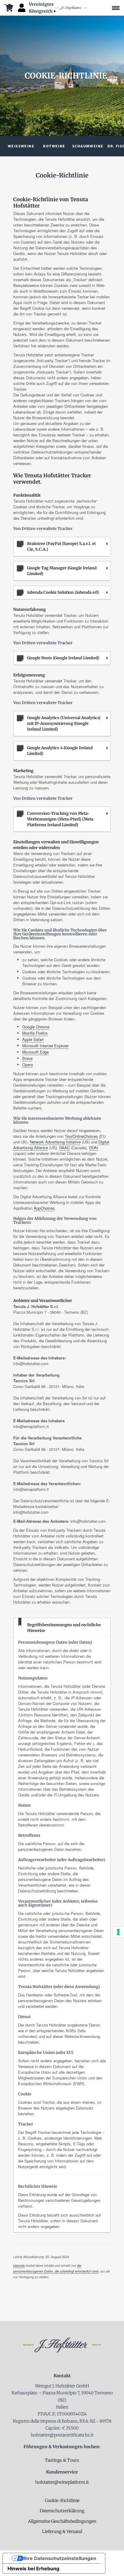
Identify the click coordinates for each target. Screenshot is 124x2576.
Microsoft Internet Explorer (45, 1046)
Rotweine (54, 146)
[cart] (9, 8)
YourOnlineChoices (81, 1136)
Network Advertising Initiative (55, 1142)
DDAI (94, 1148)
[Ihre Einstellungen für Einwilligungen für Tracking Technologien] (118, 1932)
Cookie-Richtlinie (62, 2501)
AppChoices (44, 1208)
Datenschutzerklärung (62, 2511)
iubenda (19, 2265)
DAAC (65, 1148)
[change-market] (43, 8)
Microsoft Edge (36, 1052)
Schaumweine (88, 146)
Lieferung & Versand (62, 2531)
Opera (28, 1065)
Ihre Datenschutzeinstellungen (60, 2558)
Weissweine (21, 146)
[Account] (22, 8)
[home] (71, 8)
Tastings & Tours (62, 2460)
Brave (27, 1058)
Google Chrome (36, 1027)
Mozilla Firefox (35, 1033)
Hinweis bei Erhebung (33, 2568)
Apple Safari (33, 1039)
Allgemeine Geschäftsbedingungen (62, 2521)
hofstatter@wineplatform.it (62, 2482)
